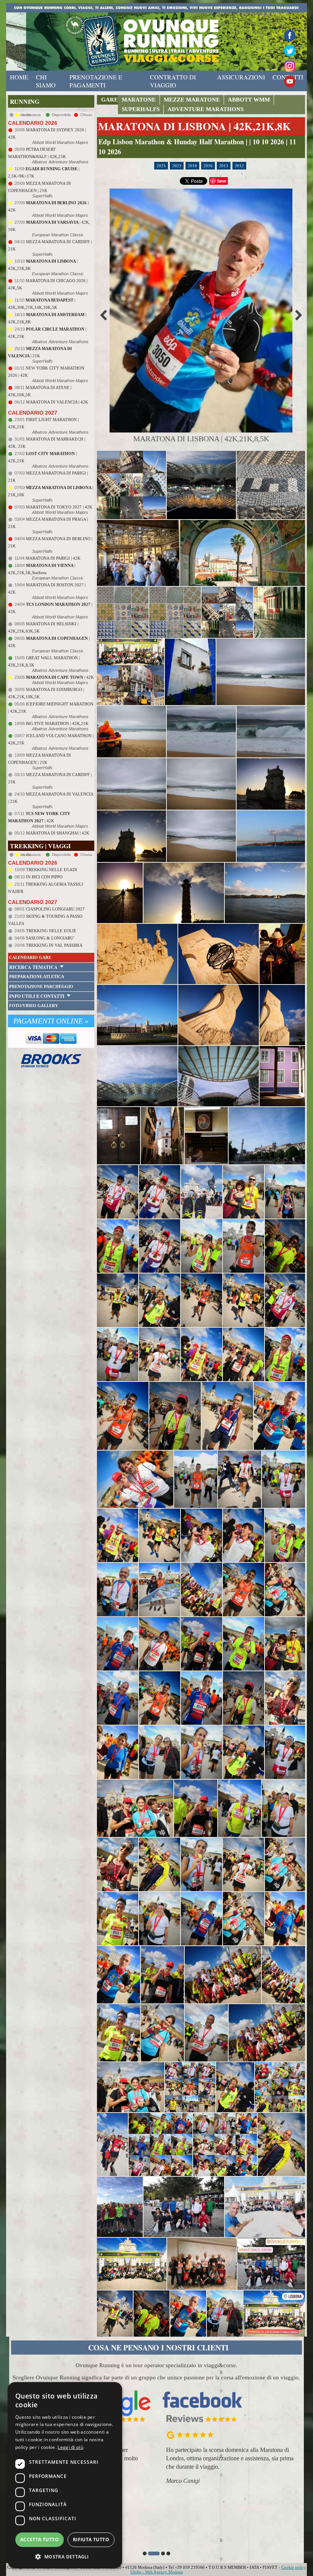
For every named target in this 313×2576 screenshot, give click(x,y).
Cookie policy (294, 2567)
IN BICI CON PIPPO (44, 877)
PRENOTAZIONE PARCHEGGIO (41, 986)
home (19, 77)
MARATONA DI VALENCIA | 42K (57, 402)
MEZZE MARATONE (192, 100)
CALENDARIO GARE (30, 957)
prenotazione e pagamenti (96, 81)
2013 (224, 166)
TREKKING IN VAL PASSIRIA (54, 945)
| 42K (60, 677)
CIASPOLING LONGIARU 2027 (55, 909)
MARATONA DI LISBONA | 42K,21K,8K (194, 126)
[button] (145, 2553)
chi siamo (46, 81)
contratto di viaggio (173, 81)
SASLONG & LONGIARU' (50, 938)
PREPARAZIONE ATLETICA (37, 976)
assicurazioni (241, 77)
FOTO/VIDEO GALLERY (34, 1006)
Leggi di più (70, 2447)
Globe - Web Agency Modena (157, 2572)
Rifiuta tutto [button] (91, 2540)
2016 (208, 166)
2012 (239, 166)
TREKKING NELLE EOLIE (51, 931)
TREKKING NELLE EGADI (52, 870)
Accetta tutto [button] (40, 2540)
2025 (161, 166)
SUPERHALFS (141, 109)
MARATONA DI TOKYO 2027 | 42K (59, 507)
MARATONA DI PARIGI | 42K (53, 558)
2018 (192, 166)
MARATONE (139, 100)
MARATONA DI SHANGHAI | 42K (58, 833)
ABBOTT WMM (249, 100)
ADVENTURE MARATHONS (206, 109)
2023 (177, 166)
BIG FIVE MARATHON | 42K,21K (57, 723)
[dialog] (65, 2475)
